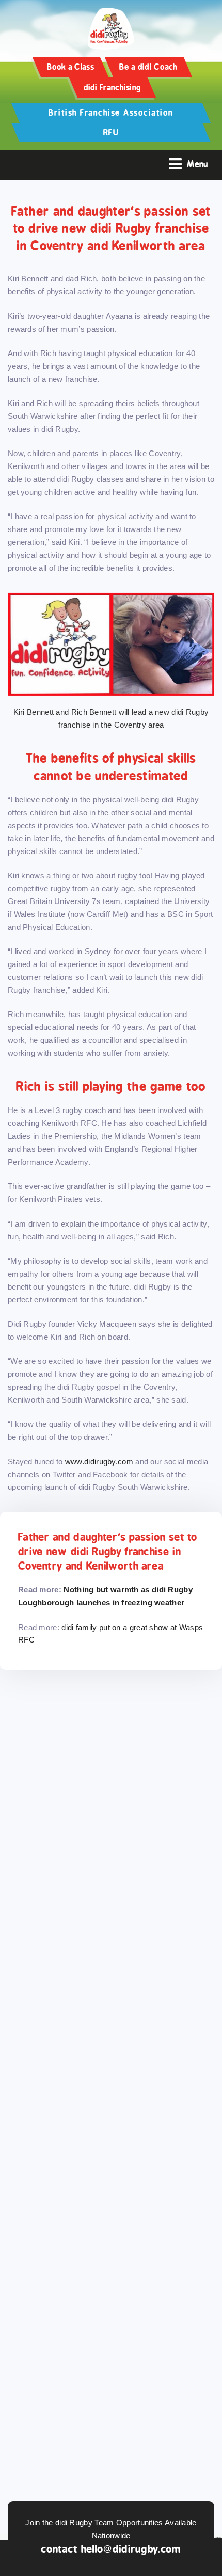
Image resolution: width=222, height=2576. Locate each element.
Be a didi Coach (148, 67)
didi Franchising (113, 87)
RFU (111, 132)
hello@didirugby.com (131, 2549)
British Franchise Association (111, 113)
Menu (197, 164)
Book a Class (70, 67)
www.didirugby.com (99, 1462)
